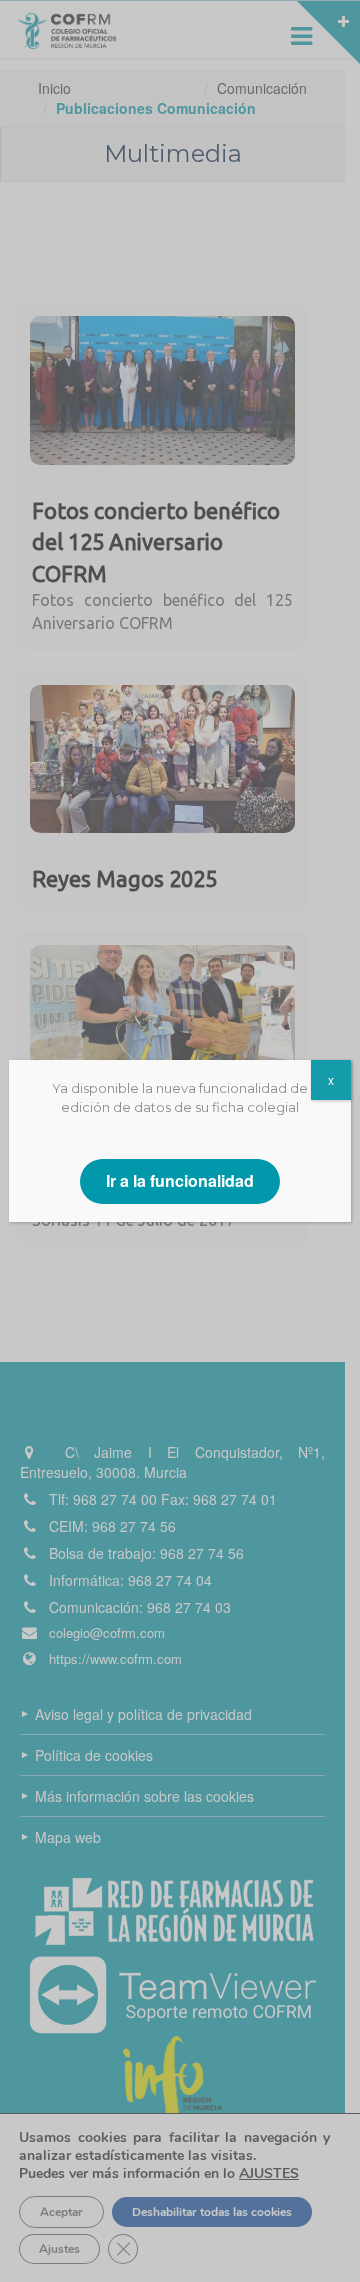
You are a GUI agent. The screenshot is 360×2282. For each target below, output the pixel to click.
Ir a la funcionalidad (180, 1180)
